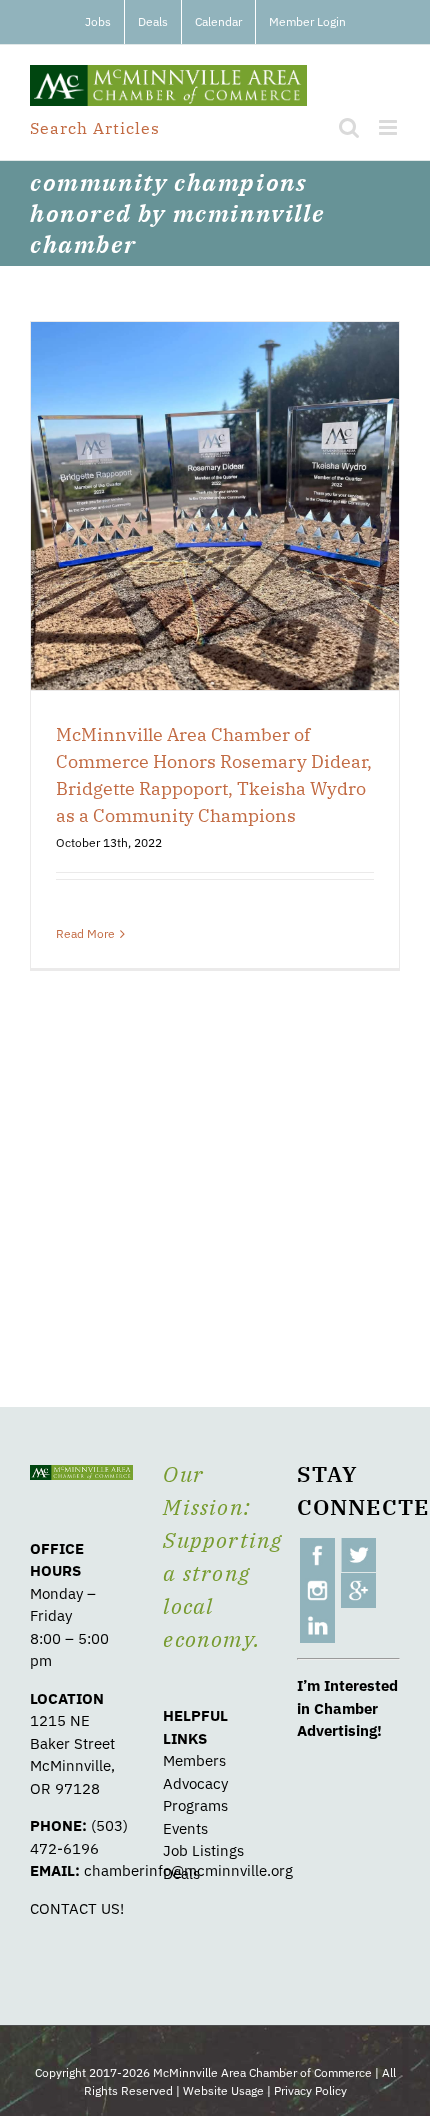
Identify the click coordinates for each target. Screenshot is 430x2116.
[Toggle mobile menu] (389, 127)
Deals (181, 1873)
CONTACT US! (77, 1908)
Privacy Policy (310, 2090)
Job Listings (203, 1850)
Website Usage (223, 2090)
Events (185, 1828)
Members (194, 1760)
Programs (195, 1805)
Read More (85, 933)
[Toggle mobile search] (349, 127)
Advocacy (195, 1783)
